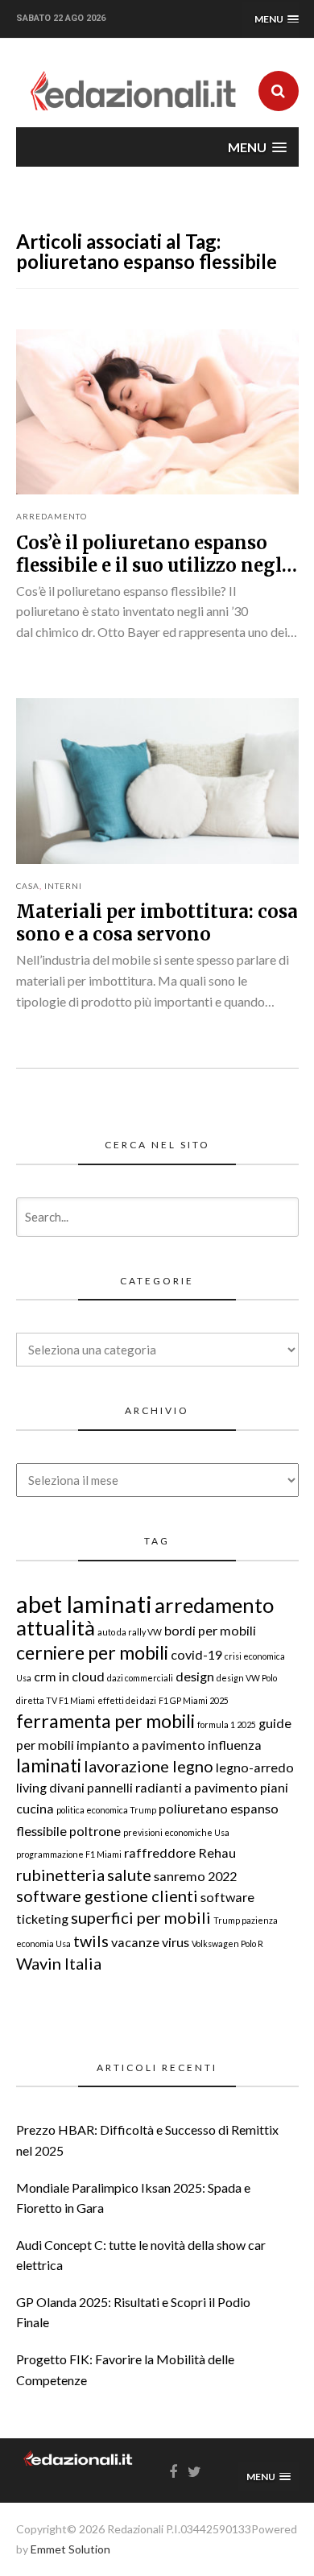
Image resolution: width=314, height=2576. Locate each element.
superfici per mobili (141, 1917)
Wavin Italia (59, 1963)
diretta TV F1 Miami (56, 1700)
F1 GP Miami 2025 (194, 1700)
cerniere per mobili (92, 1652)
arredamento (214, 1605)
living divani (50, 1787)
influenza (235, 1745)
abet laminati (84, 1604)
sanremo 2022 (195, 1876)
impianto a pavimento (141, 1745)
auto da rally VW (130, 1632)
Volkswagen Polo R (227, 1943)
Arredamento (52, 516)
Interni (63, 886)
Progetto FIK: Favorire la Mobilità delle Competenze (125, 2369)
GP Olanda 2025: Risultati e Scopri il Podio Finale (133, 2312)
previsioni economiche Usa (176, 1832)
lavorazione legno (149, 1766)
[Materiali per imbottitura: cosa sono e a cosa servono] (157, 781)
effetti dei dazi (127, 1700)
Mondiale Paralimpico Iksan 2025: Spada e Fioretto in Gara (133, 2198)
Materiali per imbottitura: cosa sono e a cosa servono (157, 923)
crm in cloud (69, 1676)
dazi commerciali (140, 1678)
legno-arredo (255, 1767)
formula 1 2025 (227, 1724)
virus (176, 1942)
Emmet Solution (70, 2549)
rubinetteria (60, 1875)
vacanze (135, 1942)
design (195, 1676)
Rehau (217, 1852)
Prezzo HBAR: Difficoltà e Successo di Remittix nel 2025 (147, 2140)
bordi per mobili (210, 1630)
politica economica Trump (106, 1810)
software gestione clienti (107, 1896)
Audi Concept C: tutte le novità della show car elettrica (141, 2255)
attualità (56, 1627)
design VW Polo (247, 1678)
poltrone (95, 1831)
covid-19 (196, 1654)
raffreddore (160, 1852)
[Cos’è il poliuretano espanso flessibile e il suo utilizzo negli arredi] (157, 412)
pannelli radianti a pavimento (172, 1787)
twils (91, 1941)
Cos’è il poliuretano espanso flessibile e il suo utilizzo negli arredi (152, 565)
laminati (49, 1765)
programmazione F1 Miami (69, 1854)
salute (129, 1875)
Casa (28, 886)
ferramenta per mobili (105, 1721)
